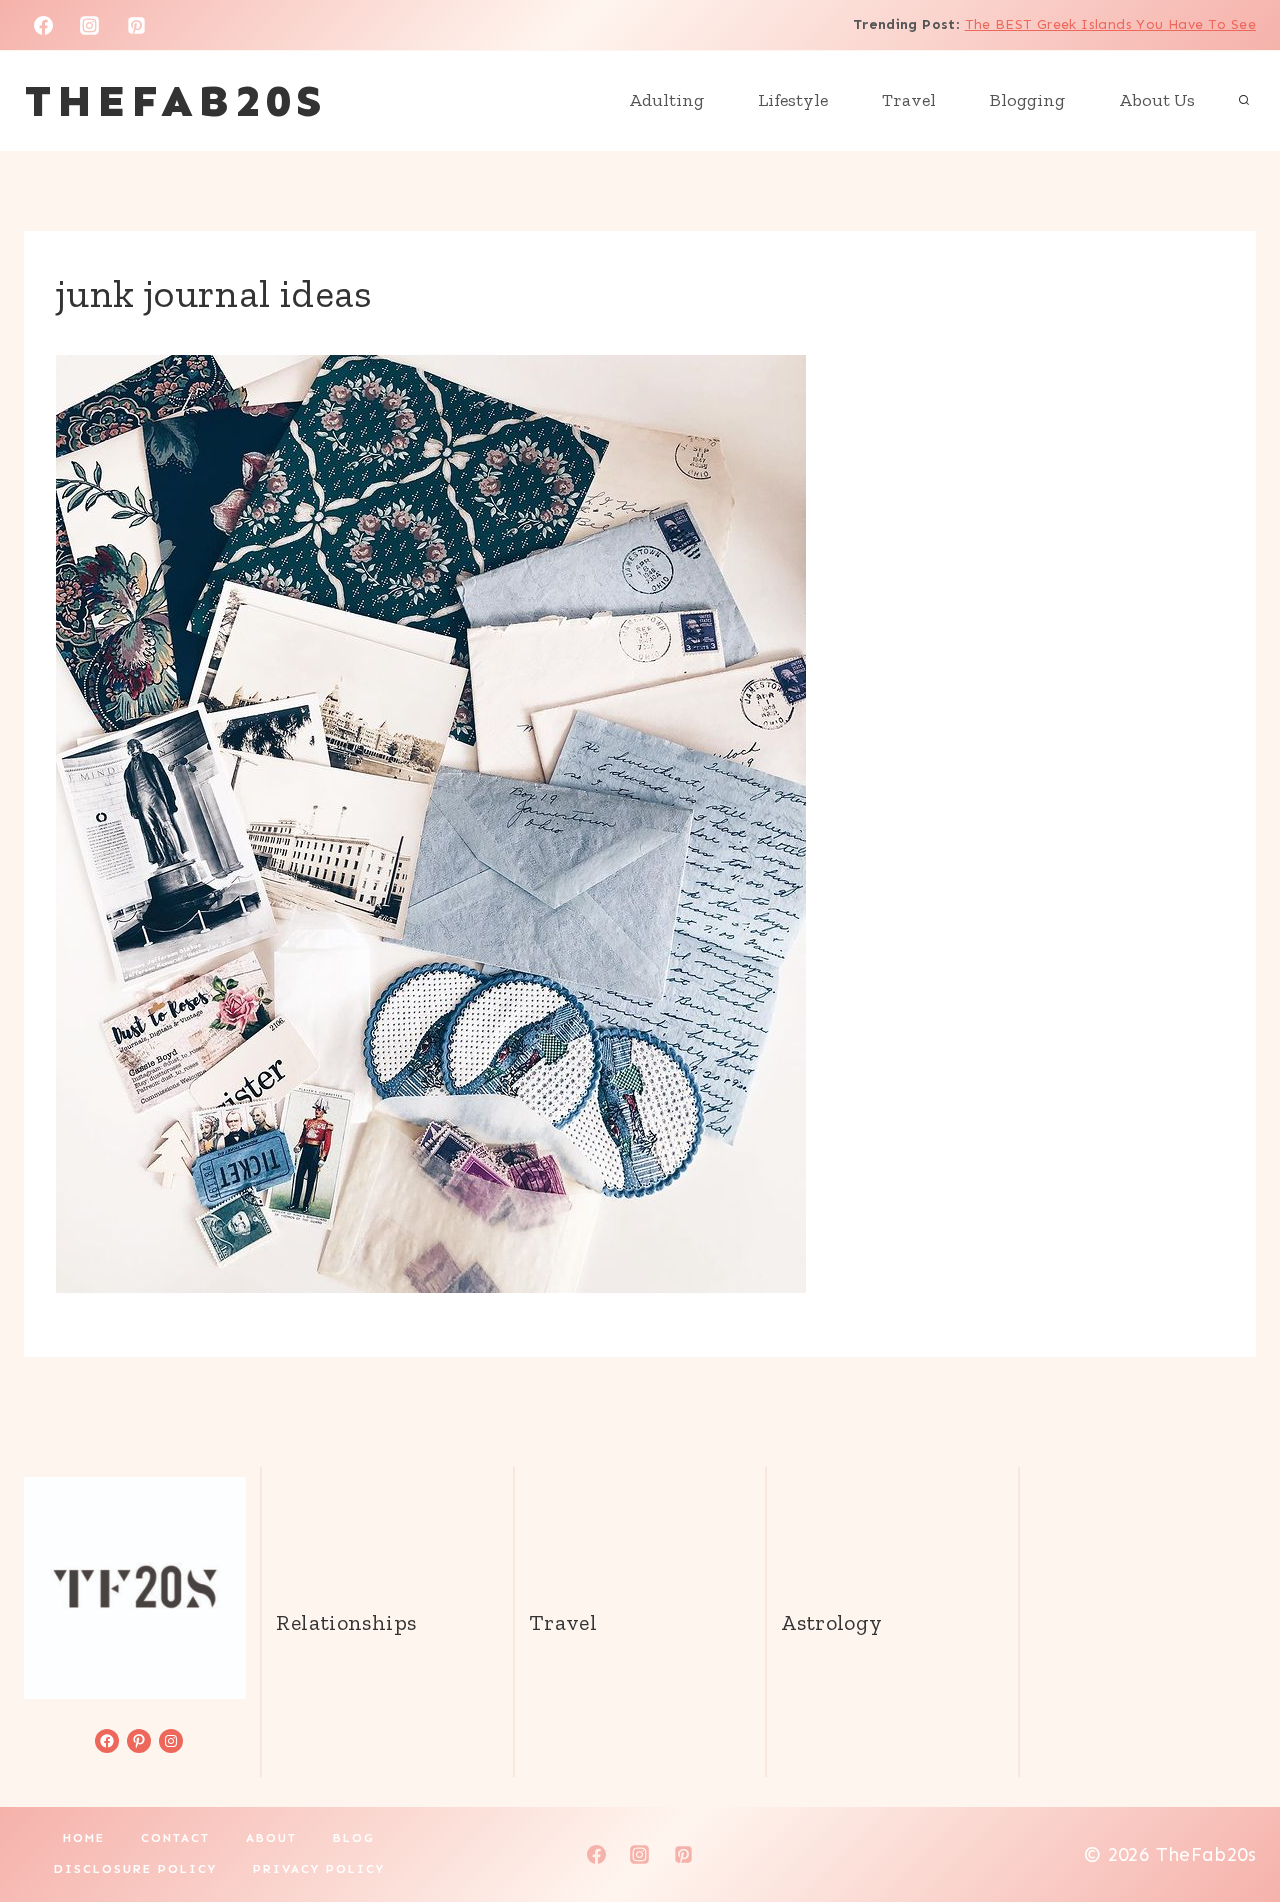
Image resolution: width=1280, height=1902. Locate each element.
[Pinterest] (137, 25)
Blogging (1027, 100)
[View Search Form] (1244, 101)
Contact (175, 1838)
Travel (909, 100)
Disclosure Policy (135, 1869)
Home (84, 1838)
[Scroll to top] (1231, 1823)
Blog (354, 1838)
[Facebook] (43, 25)
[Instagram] (90, 25)
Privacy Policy (319, 1869)
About (271, 1838)
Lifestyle (793, 100)
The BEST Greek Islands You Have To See (1110, 24)
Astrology (831, 1622)
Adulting (666, 100)
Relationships (346, 1622)
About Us (1157, 100)
